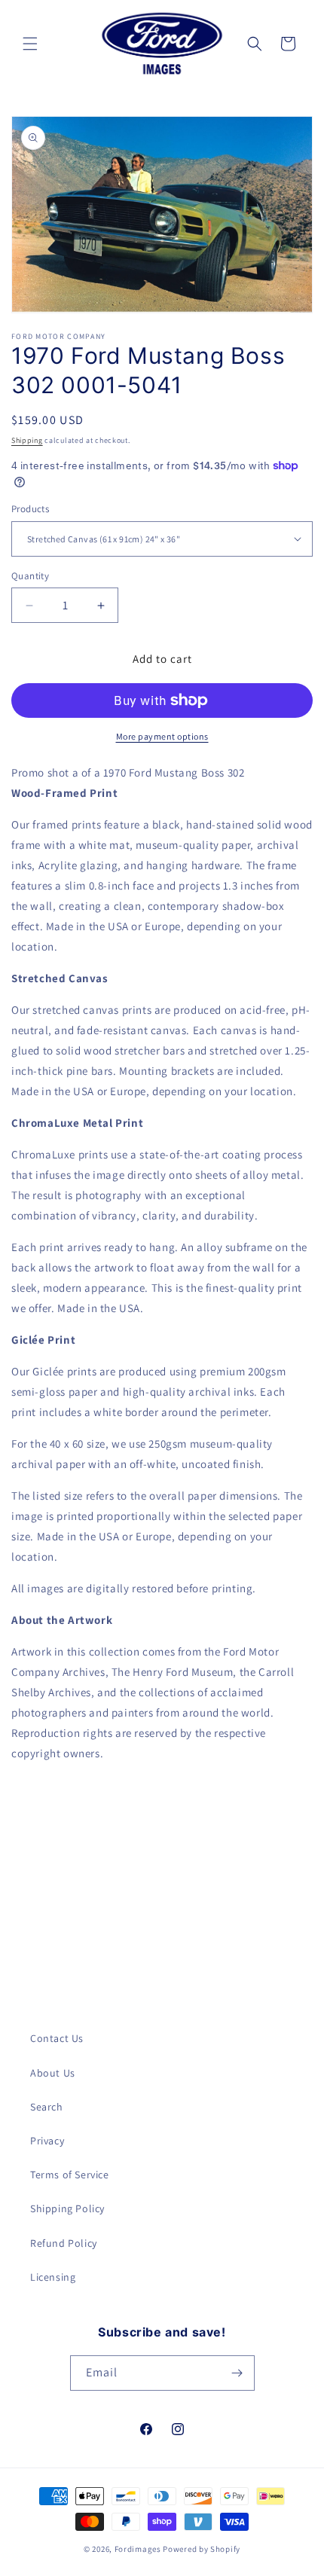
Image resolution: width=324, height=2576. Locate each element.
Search (47, 2107)
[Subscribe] (237, 2373)
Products (30, 509)
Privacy (47, 2141)
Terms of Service (70, 2175)
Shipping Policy (67, 2208)
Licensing (53, 2277)
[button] (30, 44)
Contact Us (57, 2038)
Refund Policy (64, 2243)
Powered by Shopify (202, 2549)
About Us (53, 2073)
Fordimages (138, 2549)
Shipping (27, 440)
